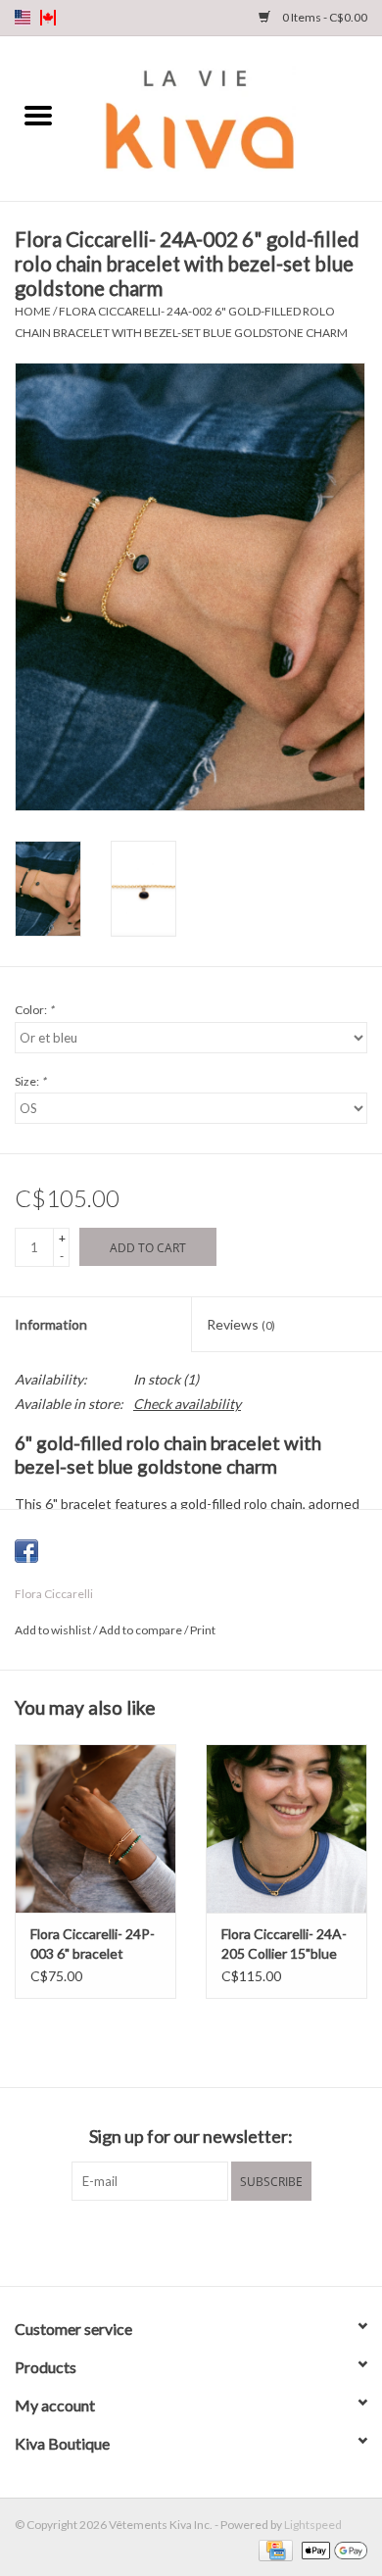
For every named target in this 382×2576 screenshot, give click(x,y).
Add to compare (142, 1630)
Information (51, 1324)
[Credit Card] (273, 2549)
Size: (30, 1081)
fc (48, 18)
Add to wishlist (54, 1630)
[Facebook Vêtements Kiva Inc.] (174, 2241)
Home (33, 311)
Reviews (241, 1324)
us (23, 18)
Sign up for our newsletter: (191, 2137)
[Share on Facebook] (26, 1551)
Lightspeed (313, 2525)
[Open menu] (38, 115)
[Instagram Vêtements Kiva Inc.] (209, 2241)
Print (203, 1630)
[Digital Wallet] (331, 2549)
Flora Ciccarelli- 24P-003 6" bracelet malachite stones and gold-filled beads (95, 1944)
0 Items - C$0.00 (324, 17)
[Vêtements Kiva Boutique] (229, 117)
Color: (34, 1010)
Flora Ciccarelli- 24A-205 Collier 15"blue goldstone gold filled (284, 1944)
